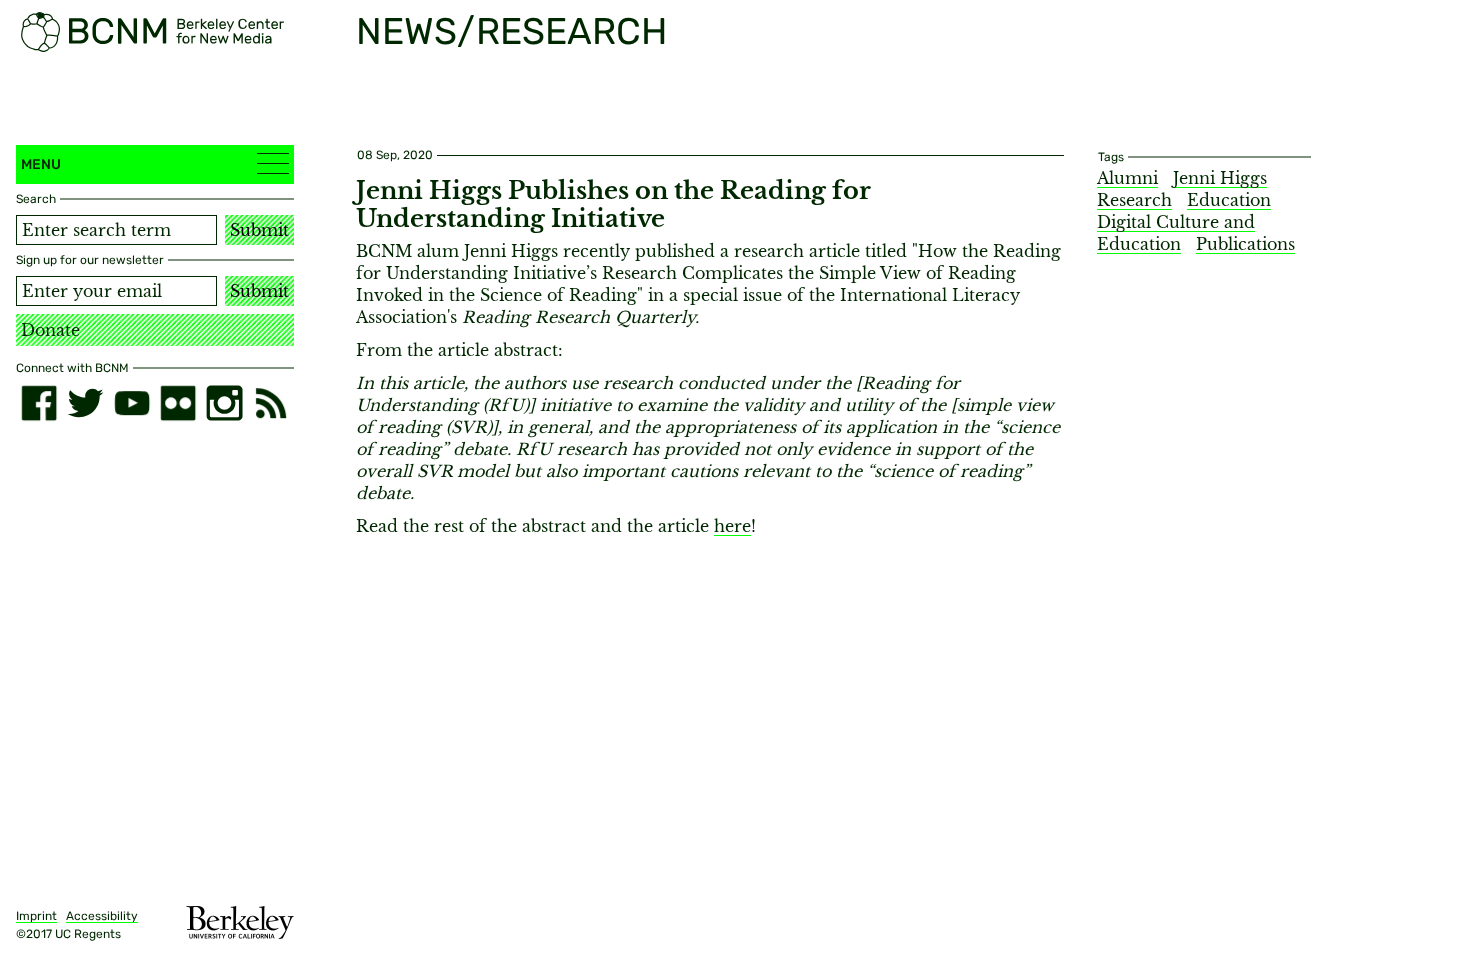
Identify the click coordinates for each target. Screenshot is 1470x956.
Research (1134, 200)
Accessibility (102, 916)
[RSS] (271, 403)
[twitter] (85, 403)
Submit (259, 230)
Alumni (1127, 178)
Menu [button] (41, 164)
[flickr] (178, 403)
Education (1229, 200)
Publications (1245, 244)
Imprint (36, 916)
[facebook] (39, 403)
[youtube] (132, 403)
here (732, 526)
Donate (50, 330)
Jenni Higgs (1220, 178)
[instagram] (224, 403)
